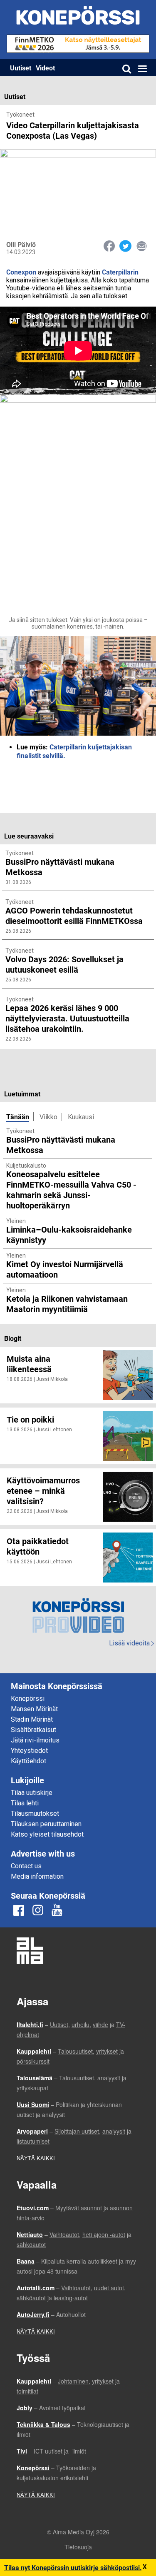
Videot (45, 68)
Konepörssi (28, 1699)
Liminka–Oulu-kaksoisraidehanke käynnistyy (69, 1234)
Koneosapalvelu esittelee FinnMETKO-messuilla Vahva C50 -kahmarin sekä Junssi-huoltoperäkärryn (71, 1189)
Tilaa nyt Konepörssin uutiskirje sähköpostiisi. (73, 2567)
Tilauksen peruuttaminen (46, 1824)
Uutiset (21, 68)
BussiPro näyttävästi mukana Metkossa (61, 1144)
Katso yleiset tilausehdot (47, 1834)
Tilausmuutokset (35, 1813)
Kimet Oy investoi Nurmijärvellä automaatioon (65, 1269)
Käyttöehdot (28, 1761)
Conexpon (21, 272)
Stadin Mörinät (32, 1719)
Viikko (48, 1117)
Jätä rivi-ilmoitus (35, 1740)
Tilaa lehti (25, 1803)
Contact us (26, 1866)
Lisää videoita (131, 1643)
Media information (37, 1876)
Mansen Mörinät (34, 1709)
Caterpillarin (120, 272)
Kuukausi (81, 1117)
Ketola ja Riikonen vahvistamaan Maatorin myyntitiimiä (67, 1304)
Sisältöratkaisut (33, 1730)
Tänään (18, 1117)
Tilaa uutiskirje (32, 1793)
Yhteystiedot (29, 1751)
